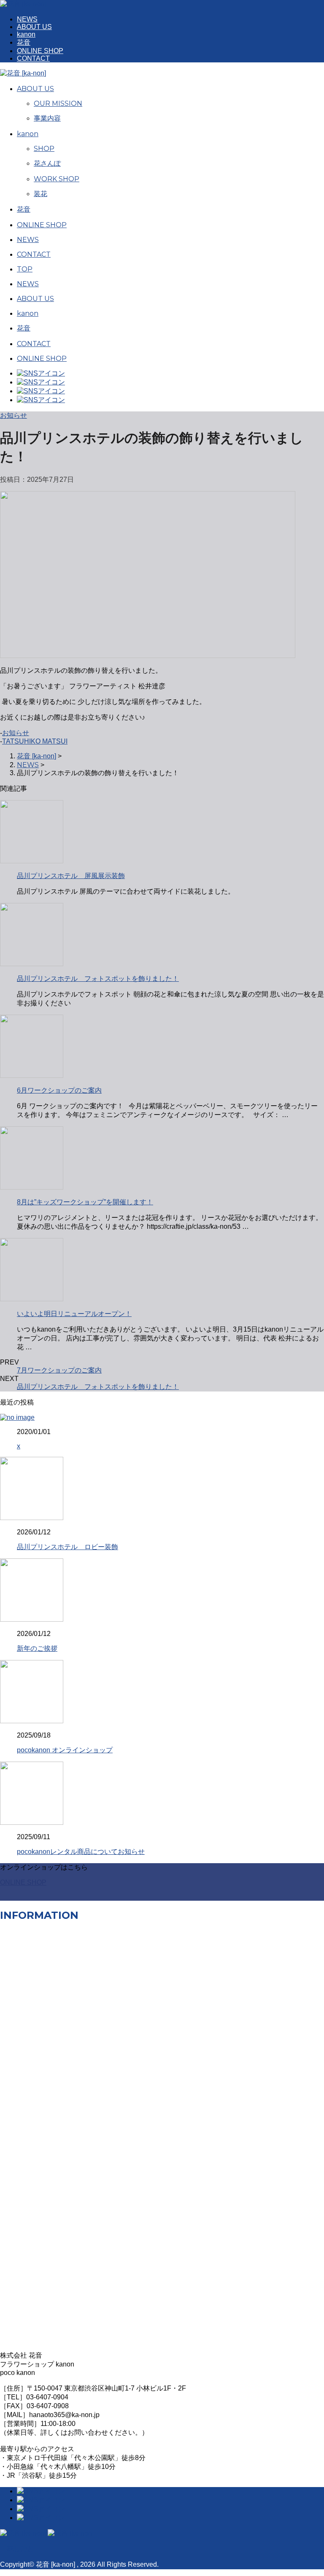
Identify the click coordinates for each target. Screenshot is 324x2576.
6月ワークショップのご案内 (59, 1090)
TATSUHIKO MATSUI (35, 741)
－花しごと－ (20, 2549)
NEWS (27, 19)
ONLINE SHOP (40, 51)
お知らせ (16, 733)
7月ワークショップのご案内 (59, 1370)
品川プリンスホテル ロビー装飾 (67, 1547)
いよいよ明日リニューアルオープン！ (74, 1314)
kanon (26, 34)
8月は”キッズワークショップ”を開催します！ (85, 1202)
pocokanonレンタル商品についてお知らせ (81, 1852)
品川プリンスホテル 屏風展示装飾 (71, 876)
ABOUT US (34, 27)
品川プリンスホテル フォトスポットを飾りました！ (98, 979)
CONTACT (33, 58)
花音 (24, 42)
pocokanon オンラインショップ (65, 1750)
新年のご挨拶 (37, 1648)
